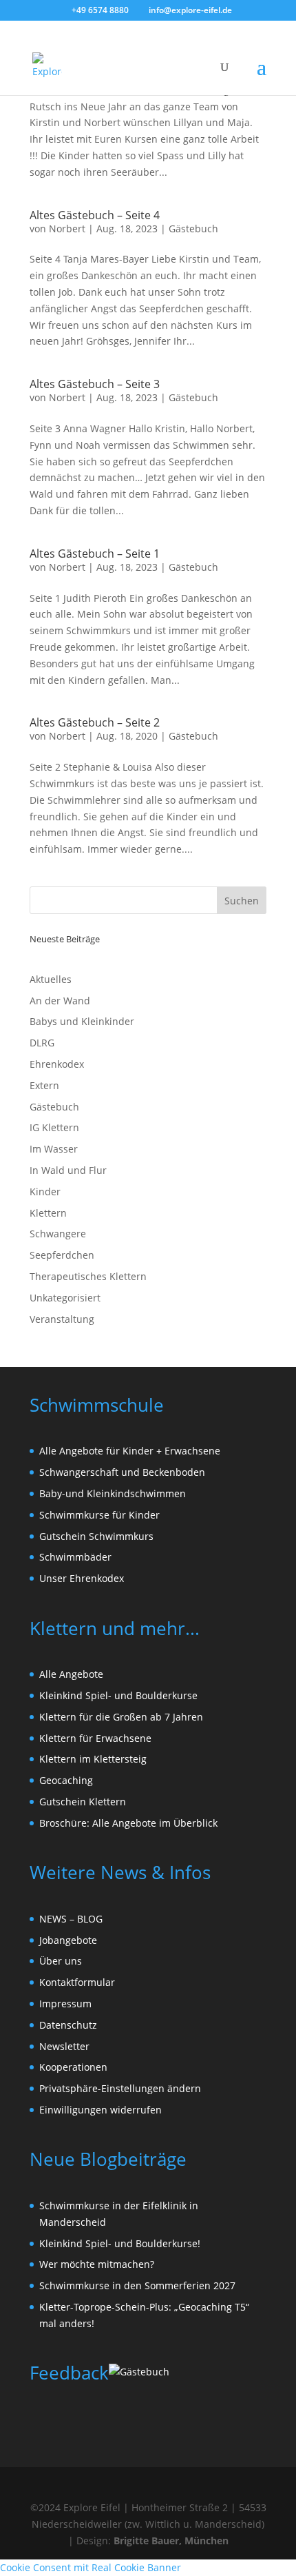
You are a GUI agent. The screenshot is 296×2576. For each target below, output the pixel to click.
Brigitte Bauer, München (171, 2540)
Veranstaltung (62, 1319)
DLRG (42, 1043)
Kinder (45, 1191)
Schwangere (58, 1234)
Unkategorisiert (65, 1298)
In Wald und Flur (68, 1170)
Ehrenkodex (57, 1064)
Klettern (48, 1213)
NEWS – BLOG (71, 1919)
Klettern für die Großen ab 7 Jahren (121, 1717)
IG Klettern (54, 1127)
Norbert (67, 229)
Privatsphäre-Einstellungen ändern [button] (120, 2088)
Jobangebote (68, 1940)
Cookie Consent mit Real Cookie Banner (91, 2567)
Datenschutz (68, 2025)
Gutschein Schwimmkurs (96, 1536)
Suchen (242, 901)
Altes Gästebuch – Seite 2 (95, 722)
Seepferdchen (62, 1255)
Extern (44, 1085)
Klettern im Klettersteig (93, 1759)
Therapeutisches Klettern (88, 1276)
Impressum (65, 2004)
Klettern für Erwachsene (95, 1738)
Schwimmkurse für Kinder (99, 1515)
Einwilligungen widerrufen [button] (101, 2110)
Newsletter (64, 2046)
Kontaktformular (77, 1982)
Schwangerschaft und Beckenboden (122, 1472)
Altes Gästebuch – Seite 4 (95, 215)
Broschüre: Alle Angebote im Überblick (128, 1823)
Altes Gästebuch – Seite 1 (95, 554)
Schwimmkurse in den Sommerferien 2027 (137, 2285)
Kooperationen (73, 2067)
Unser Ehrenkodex (82, 1578)
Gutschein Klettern (83, 1802)
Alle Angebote (71, 1674)
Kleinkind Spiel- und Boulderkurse (118, 1695)
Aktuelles (51, 979)
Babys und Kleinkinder (82, 1021)
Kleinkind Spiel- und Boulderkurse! (120, 2243)
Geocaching (66, 1780)
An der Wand (60, 1001)
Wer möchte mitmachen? (97, 2264)
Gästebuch (193, 229)
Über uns (61, 1961)
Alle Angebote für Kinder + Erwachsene (130, 1451)
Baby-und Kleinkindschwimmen (113, 1493)
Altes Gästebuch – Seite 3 (95, 384)
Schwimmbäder (75, 1557)
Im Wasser (54, 1149)
